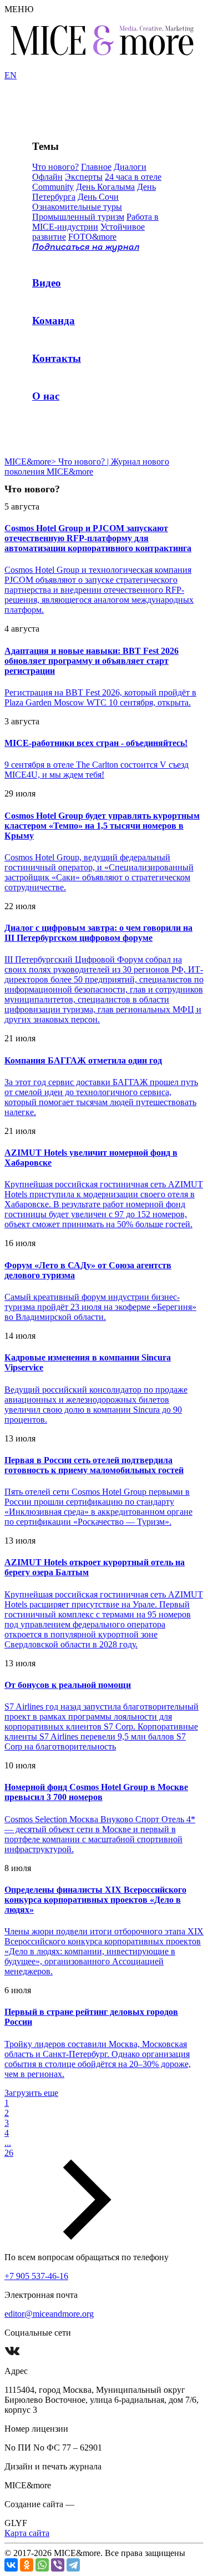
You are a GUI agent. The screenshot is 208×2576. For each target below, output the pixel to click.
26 (9, 2153)
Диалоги (130, 167)
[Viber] (58, 2565)
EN (11, 75)
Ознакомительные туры (77, 207)
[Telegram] (73, 2565)
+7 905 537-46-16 (36, 2276)
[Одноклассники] (27, 2565)
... (8, 2143)
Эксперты (84, 177)
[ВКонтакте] (11, 2565)
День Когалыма (105, 187)
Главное (96, 167)
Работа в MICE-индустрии (95, 222)
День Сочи (98, 197)
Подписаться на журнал (86, 248)
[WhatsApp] (42, 2565)
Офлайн (47, 177)
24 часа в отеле (133, 177)
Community (53, 187)
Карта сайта (27, 2533)
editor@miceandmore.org (49, 2314)
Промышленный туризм (78, 217)
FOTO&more (92, 237)
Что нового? (55, 167)
